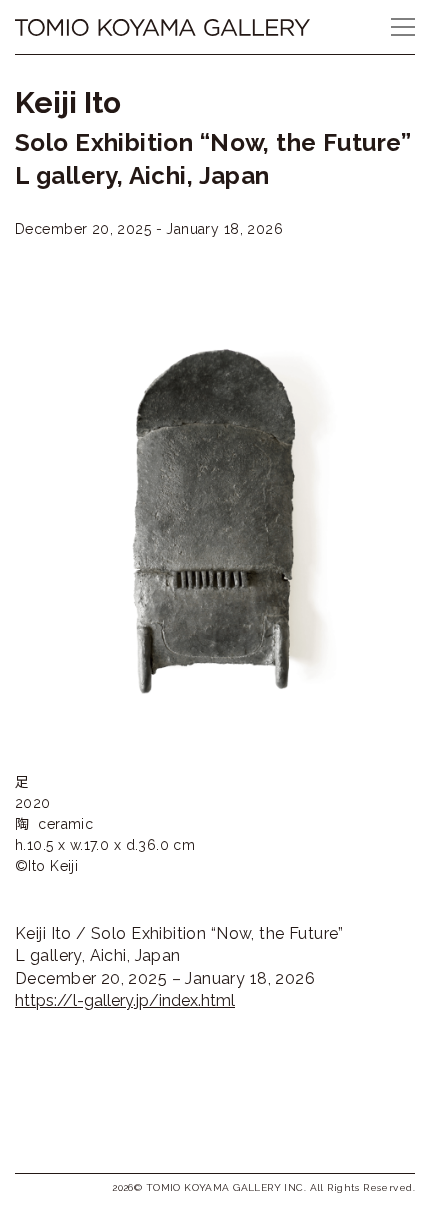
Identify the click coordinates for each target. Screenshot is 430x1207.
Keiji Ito (68, 102)
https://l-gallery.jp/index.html (125, 1000)
